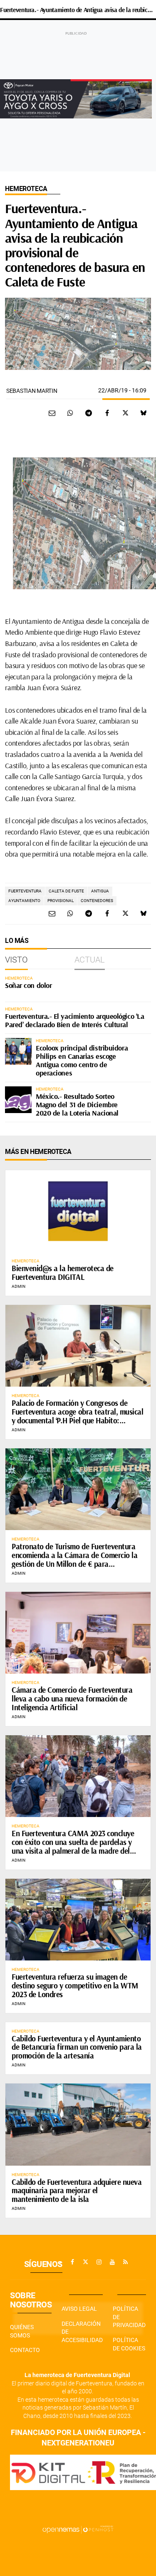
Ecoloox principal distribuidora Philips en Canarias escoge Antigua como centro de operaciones (82, 1060)
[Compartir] (70, 413)
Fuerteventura (25, 891)
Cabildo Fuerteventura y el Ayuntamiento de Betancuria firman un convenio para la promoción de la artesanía (77, 2047)
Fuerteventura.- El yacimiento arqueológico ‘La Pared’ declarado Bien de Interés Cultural (74, 1020)
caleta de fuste (66, 891)
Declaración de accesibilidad (82, 2332)
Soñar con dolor (28, 985)
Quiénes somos (22, 2331)
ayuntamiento (24, 901)
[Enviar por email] (52, 413)
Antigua (100, 891)
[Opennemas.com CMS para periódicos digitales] (78, 2529)
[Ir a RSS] (126, 2262)
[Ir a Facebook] (72, 2262)
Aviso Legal (79, 2309)
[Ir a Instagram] (99, 2262)
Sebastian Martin (32, 391)
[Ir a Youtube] (112, 2262)
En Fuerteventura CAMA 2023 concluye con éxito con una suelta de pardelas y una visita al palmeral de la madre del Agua (73, 1846)
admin (19, 1286)
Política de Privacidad (129, 2317)
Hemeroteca (26, 189)
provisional (61, 901)
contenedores (97, 901)
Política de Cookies (129, 2344)
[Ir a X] (86, 2262)
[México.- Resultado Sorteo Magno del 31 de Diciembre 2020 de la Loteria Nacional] (18, 1100)
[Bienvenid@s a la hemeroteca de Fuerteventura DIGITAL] (78, 1211)
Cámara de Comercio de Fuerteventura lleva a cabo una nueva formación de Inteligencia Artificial (72, 1699)
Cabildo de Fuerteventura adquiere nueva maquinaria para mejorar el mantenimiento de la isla (77, 2191)
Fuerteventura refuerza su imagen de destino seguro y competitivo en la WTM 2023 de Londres (75, 1985)
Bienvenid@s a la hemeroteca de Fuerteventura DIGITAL (63, 1273)
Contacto (25, 2350)
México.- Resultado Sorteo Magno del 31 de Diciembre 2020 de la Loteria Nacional (77, 1105)
